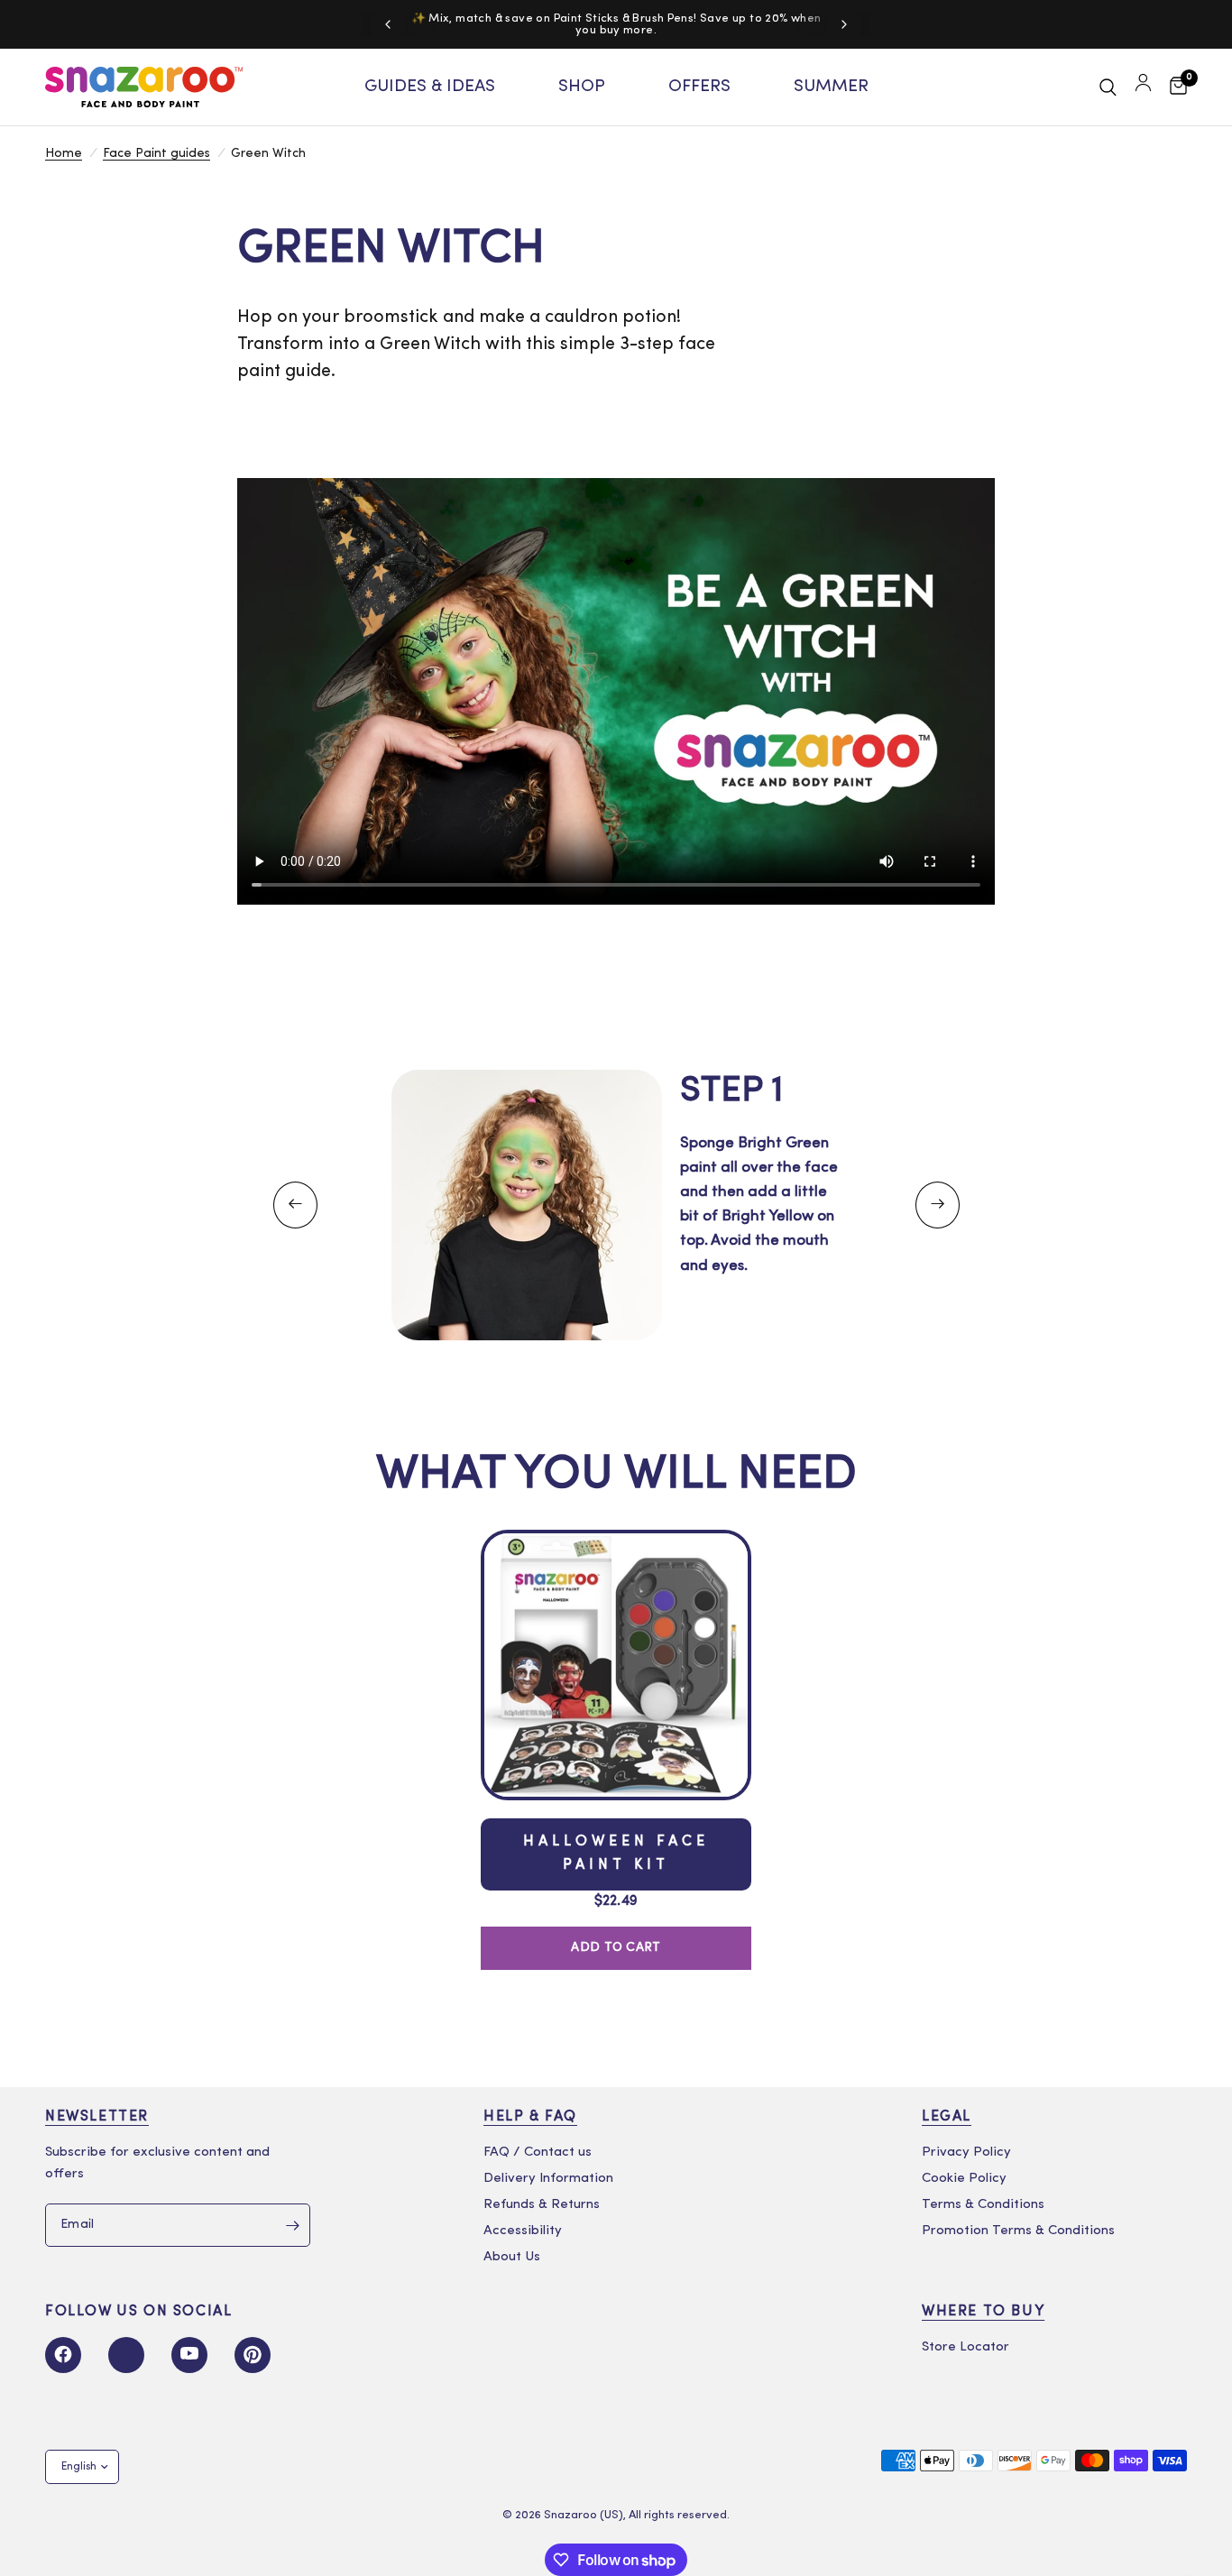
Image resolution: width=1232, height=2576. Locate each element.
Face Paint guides (156, 154)
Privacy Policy (966, 2153)
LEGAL (947, 2117)
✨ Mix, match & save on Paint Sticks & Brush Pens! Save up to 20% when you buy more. (616, 24)
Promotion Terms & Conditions (1018, 2231)
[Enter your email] (292, 2225)
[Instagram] (126, 2355)
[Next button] (938, 1205)
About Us (512, 2257)
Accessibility (523, 2231)
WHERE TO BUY (983, 2312)
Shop (582, 87)
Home (64, 154)
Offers (699, 87)
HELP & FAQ (530, 2117)
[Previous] (388, 24)
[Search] (1108, 87)
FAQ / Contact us (538, 2153)
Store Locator (965, 2347)
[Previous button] (295, 1205)
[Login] (1143, 87)
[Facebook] (63, 2355)
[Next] (844, 24)
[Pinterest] (253, 2355)
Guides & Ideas (430, 87)
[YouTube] (189, 2355)
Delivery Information (548, 2179)
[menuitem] (430, 87)
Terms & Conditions (983, 2205)
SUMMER (831, 87)
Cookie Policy (964, 2179)
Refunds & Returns (542, 2205)
